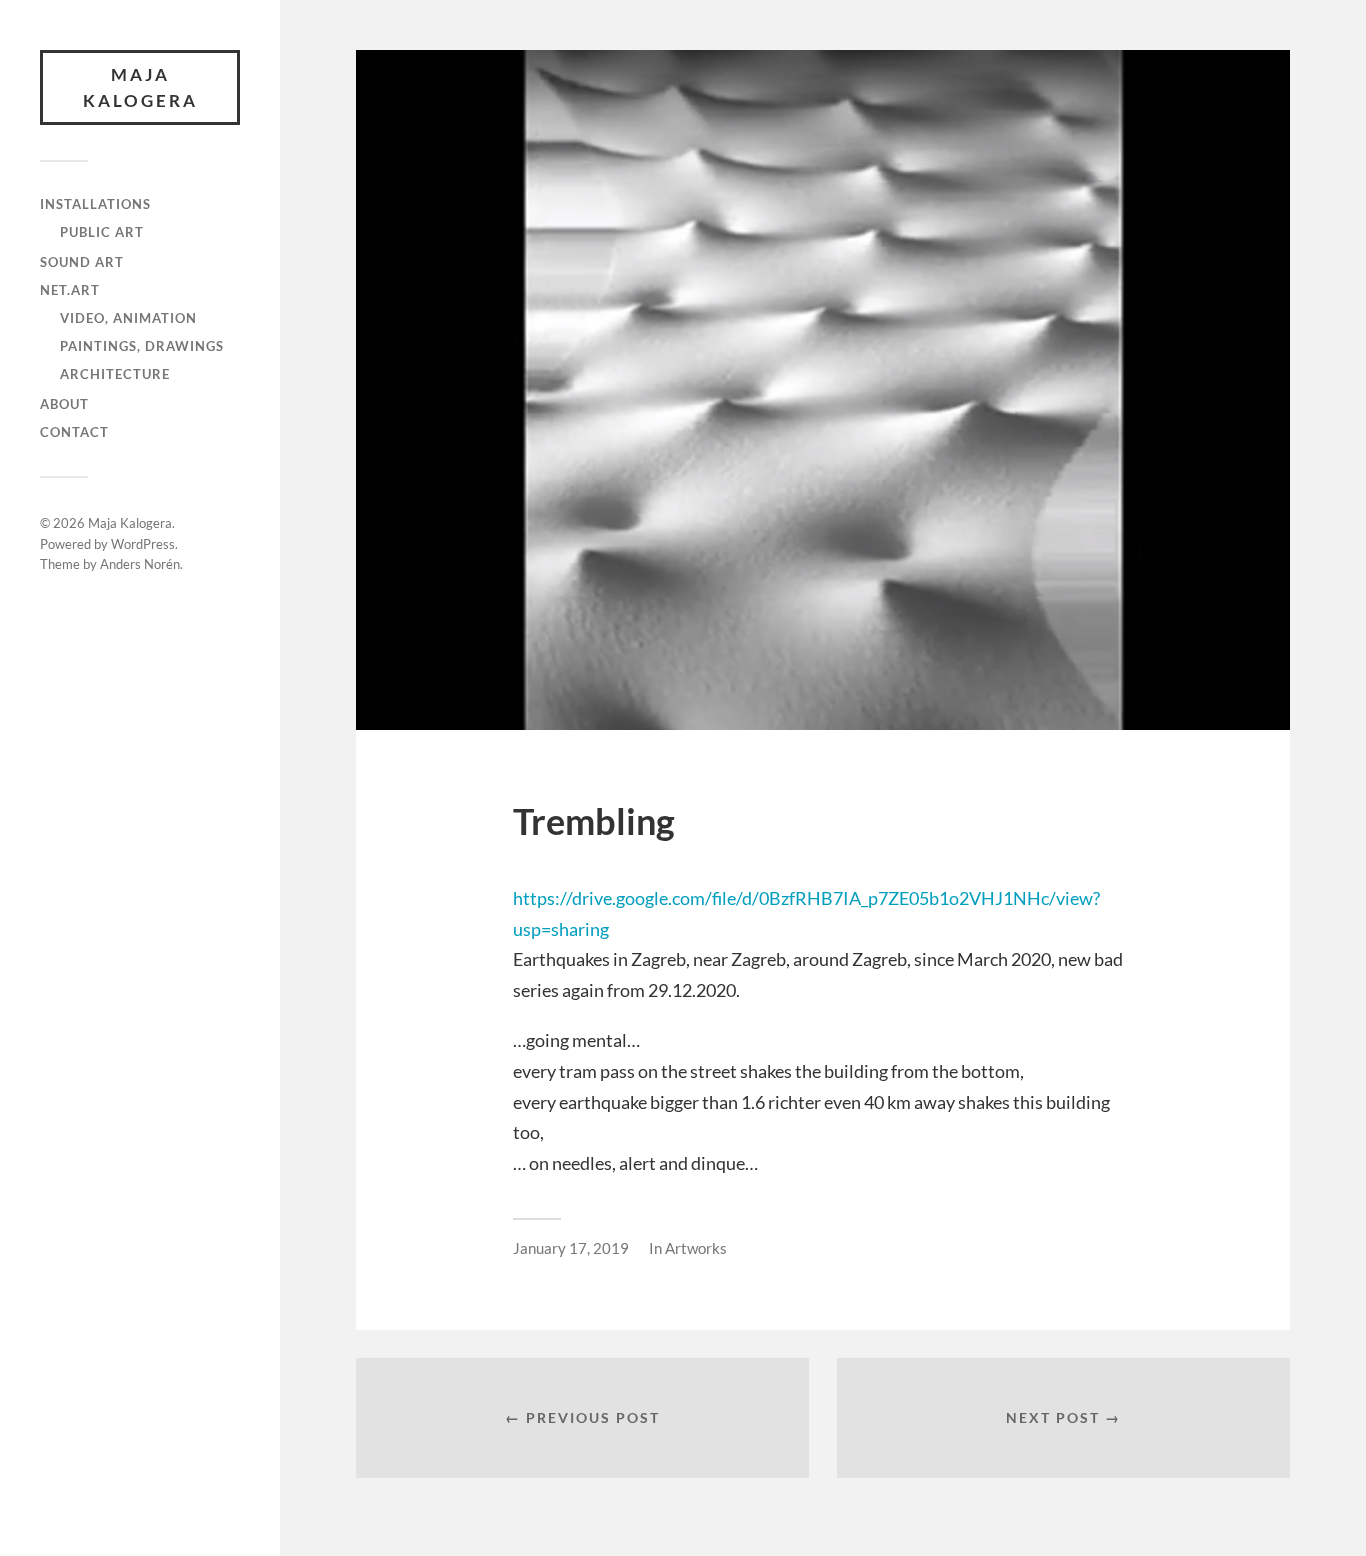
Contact (74, 432)
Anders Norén (140, 564)
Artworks (696, 1248)
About (64, 404)
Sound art (82, 262)
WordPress (143, 544)
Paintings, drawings (142, 346)
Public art (102, 232)
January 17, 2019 (571, 1248)
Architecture (115, 374)
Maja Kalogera (140, 87)
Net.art (70, 290)
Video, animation (128, 318)
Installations (95, 204)
